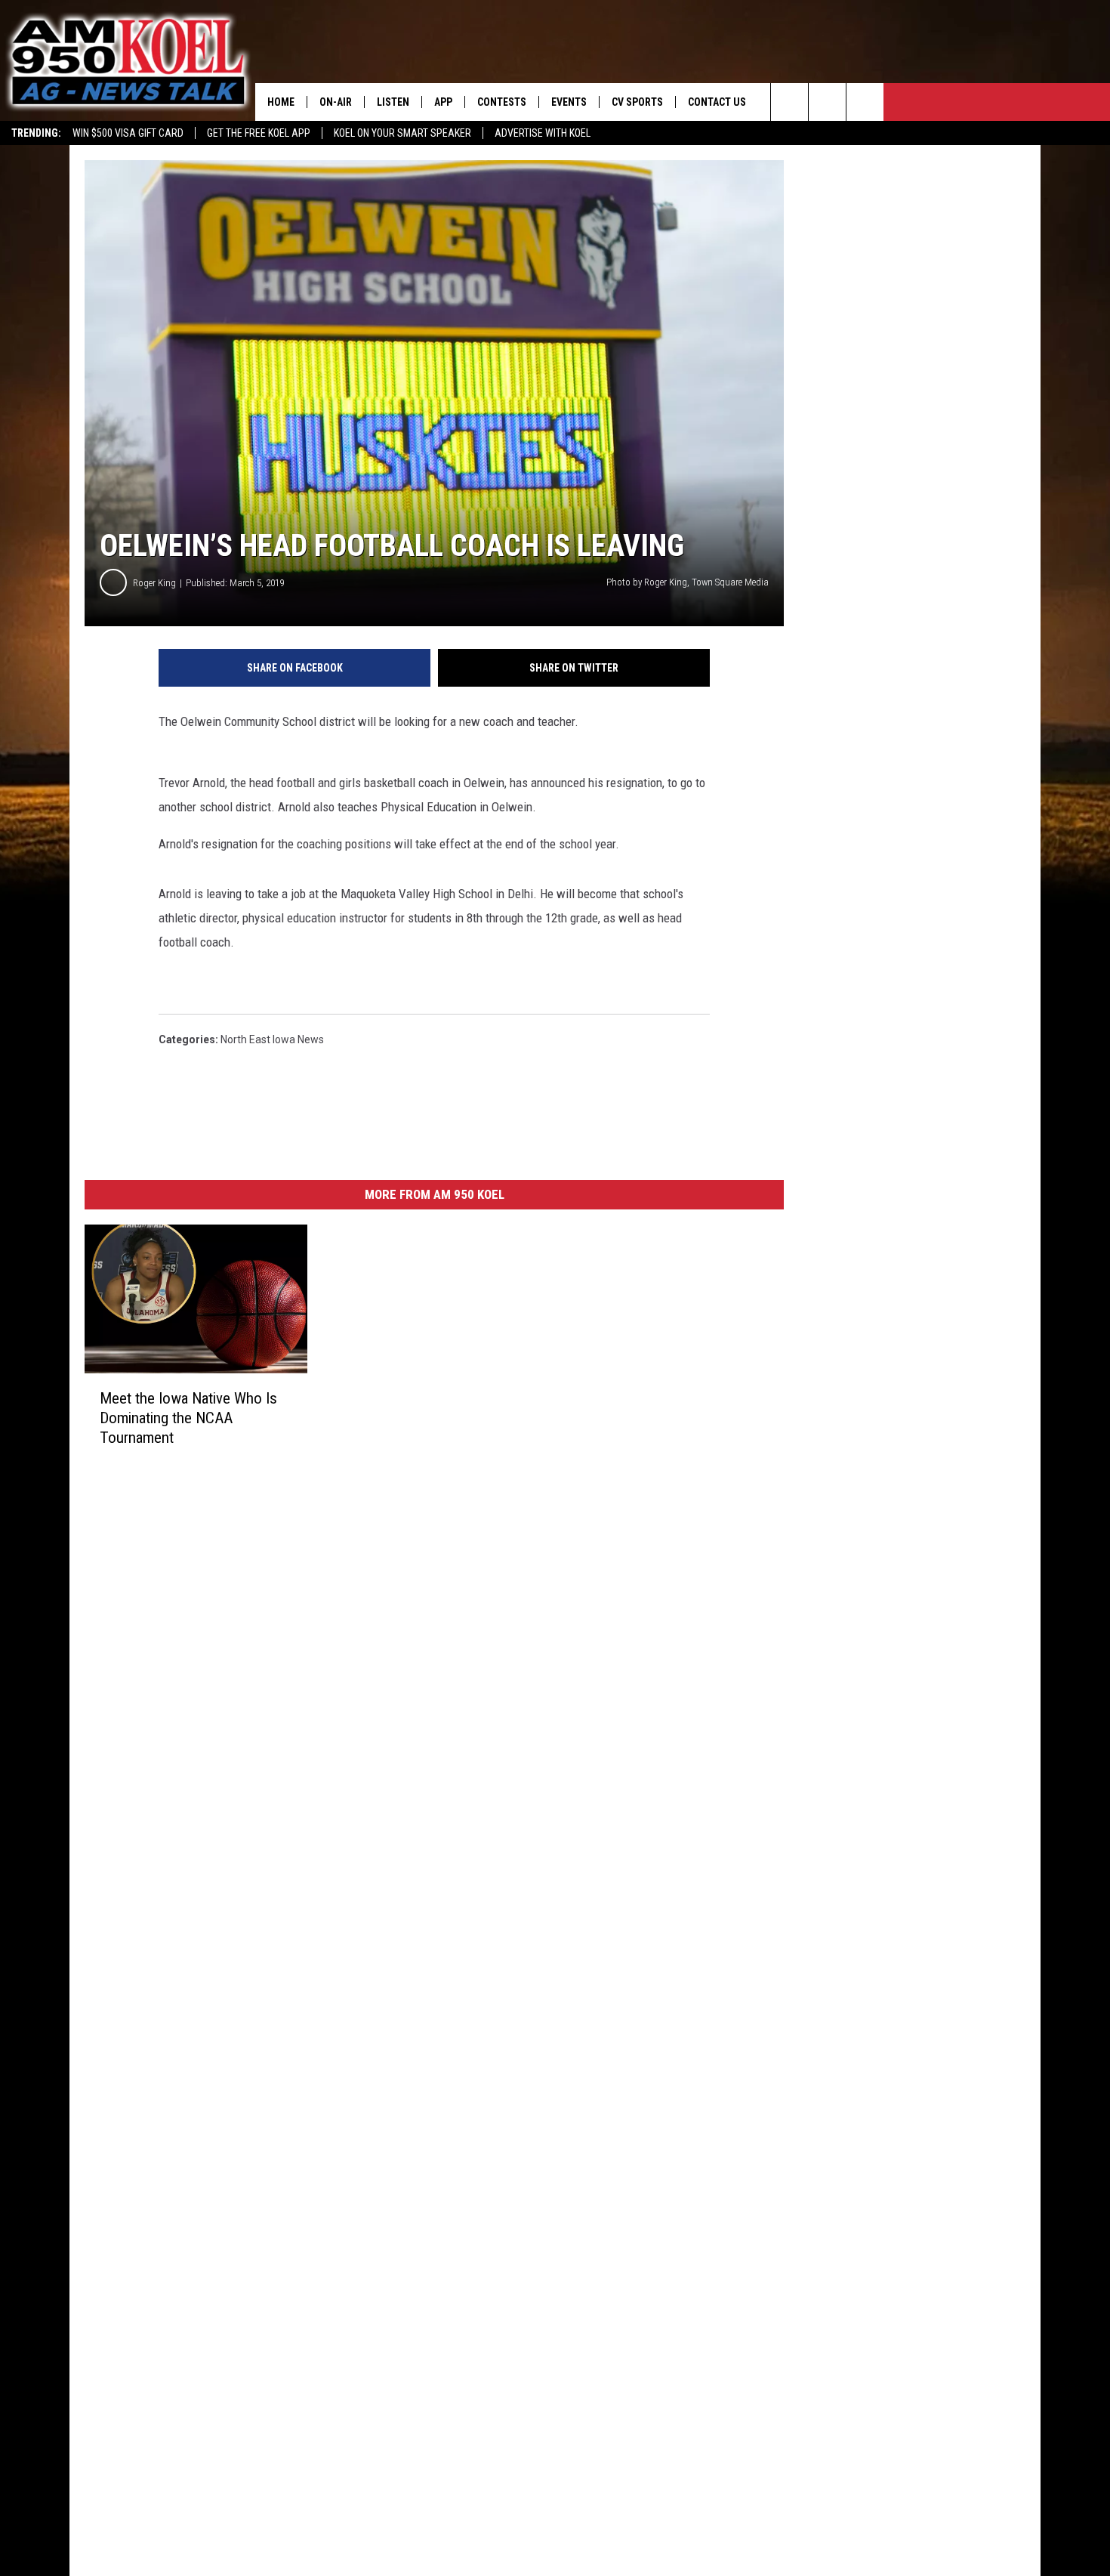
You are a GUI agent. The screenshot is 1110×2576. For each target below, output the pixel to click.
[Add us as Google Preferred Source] (827, 102)
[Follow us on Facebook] (865, 102)
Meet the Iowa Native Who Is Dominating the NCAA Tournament (188, 1418)
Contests (502, 102)
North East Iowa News (272, 1039)
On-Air (336, 102)
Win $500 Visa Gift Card (128, 133)
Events (569, 102)
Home (281, 102)
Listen (393, 102)
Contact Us (717, 102)
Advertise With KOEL (543, 133)
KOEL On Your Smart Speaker (402, 133)
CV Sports (637, 102)
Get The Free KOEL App (259, 133)
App (443, 102)
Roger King (154, 583)
